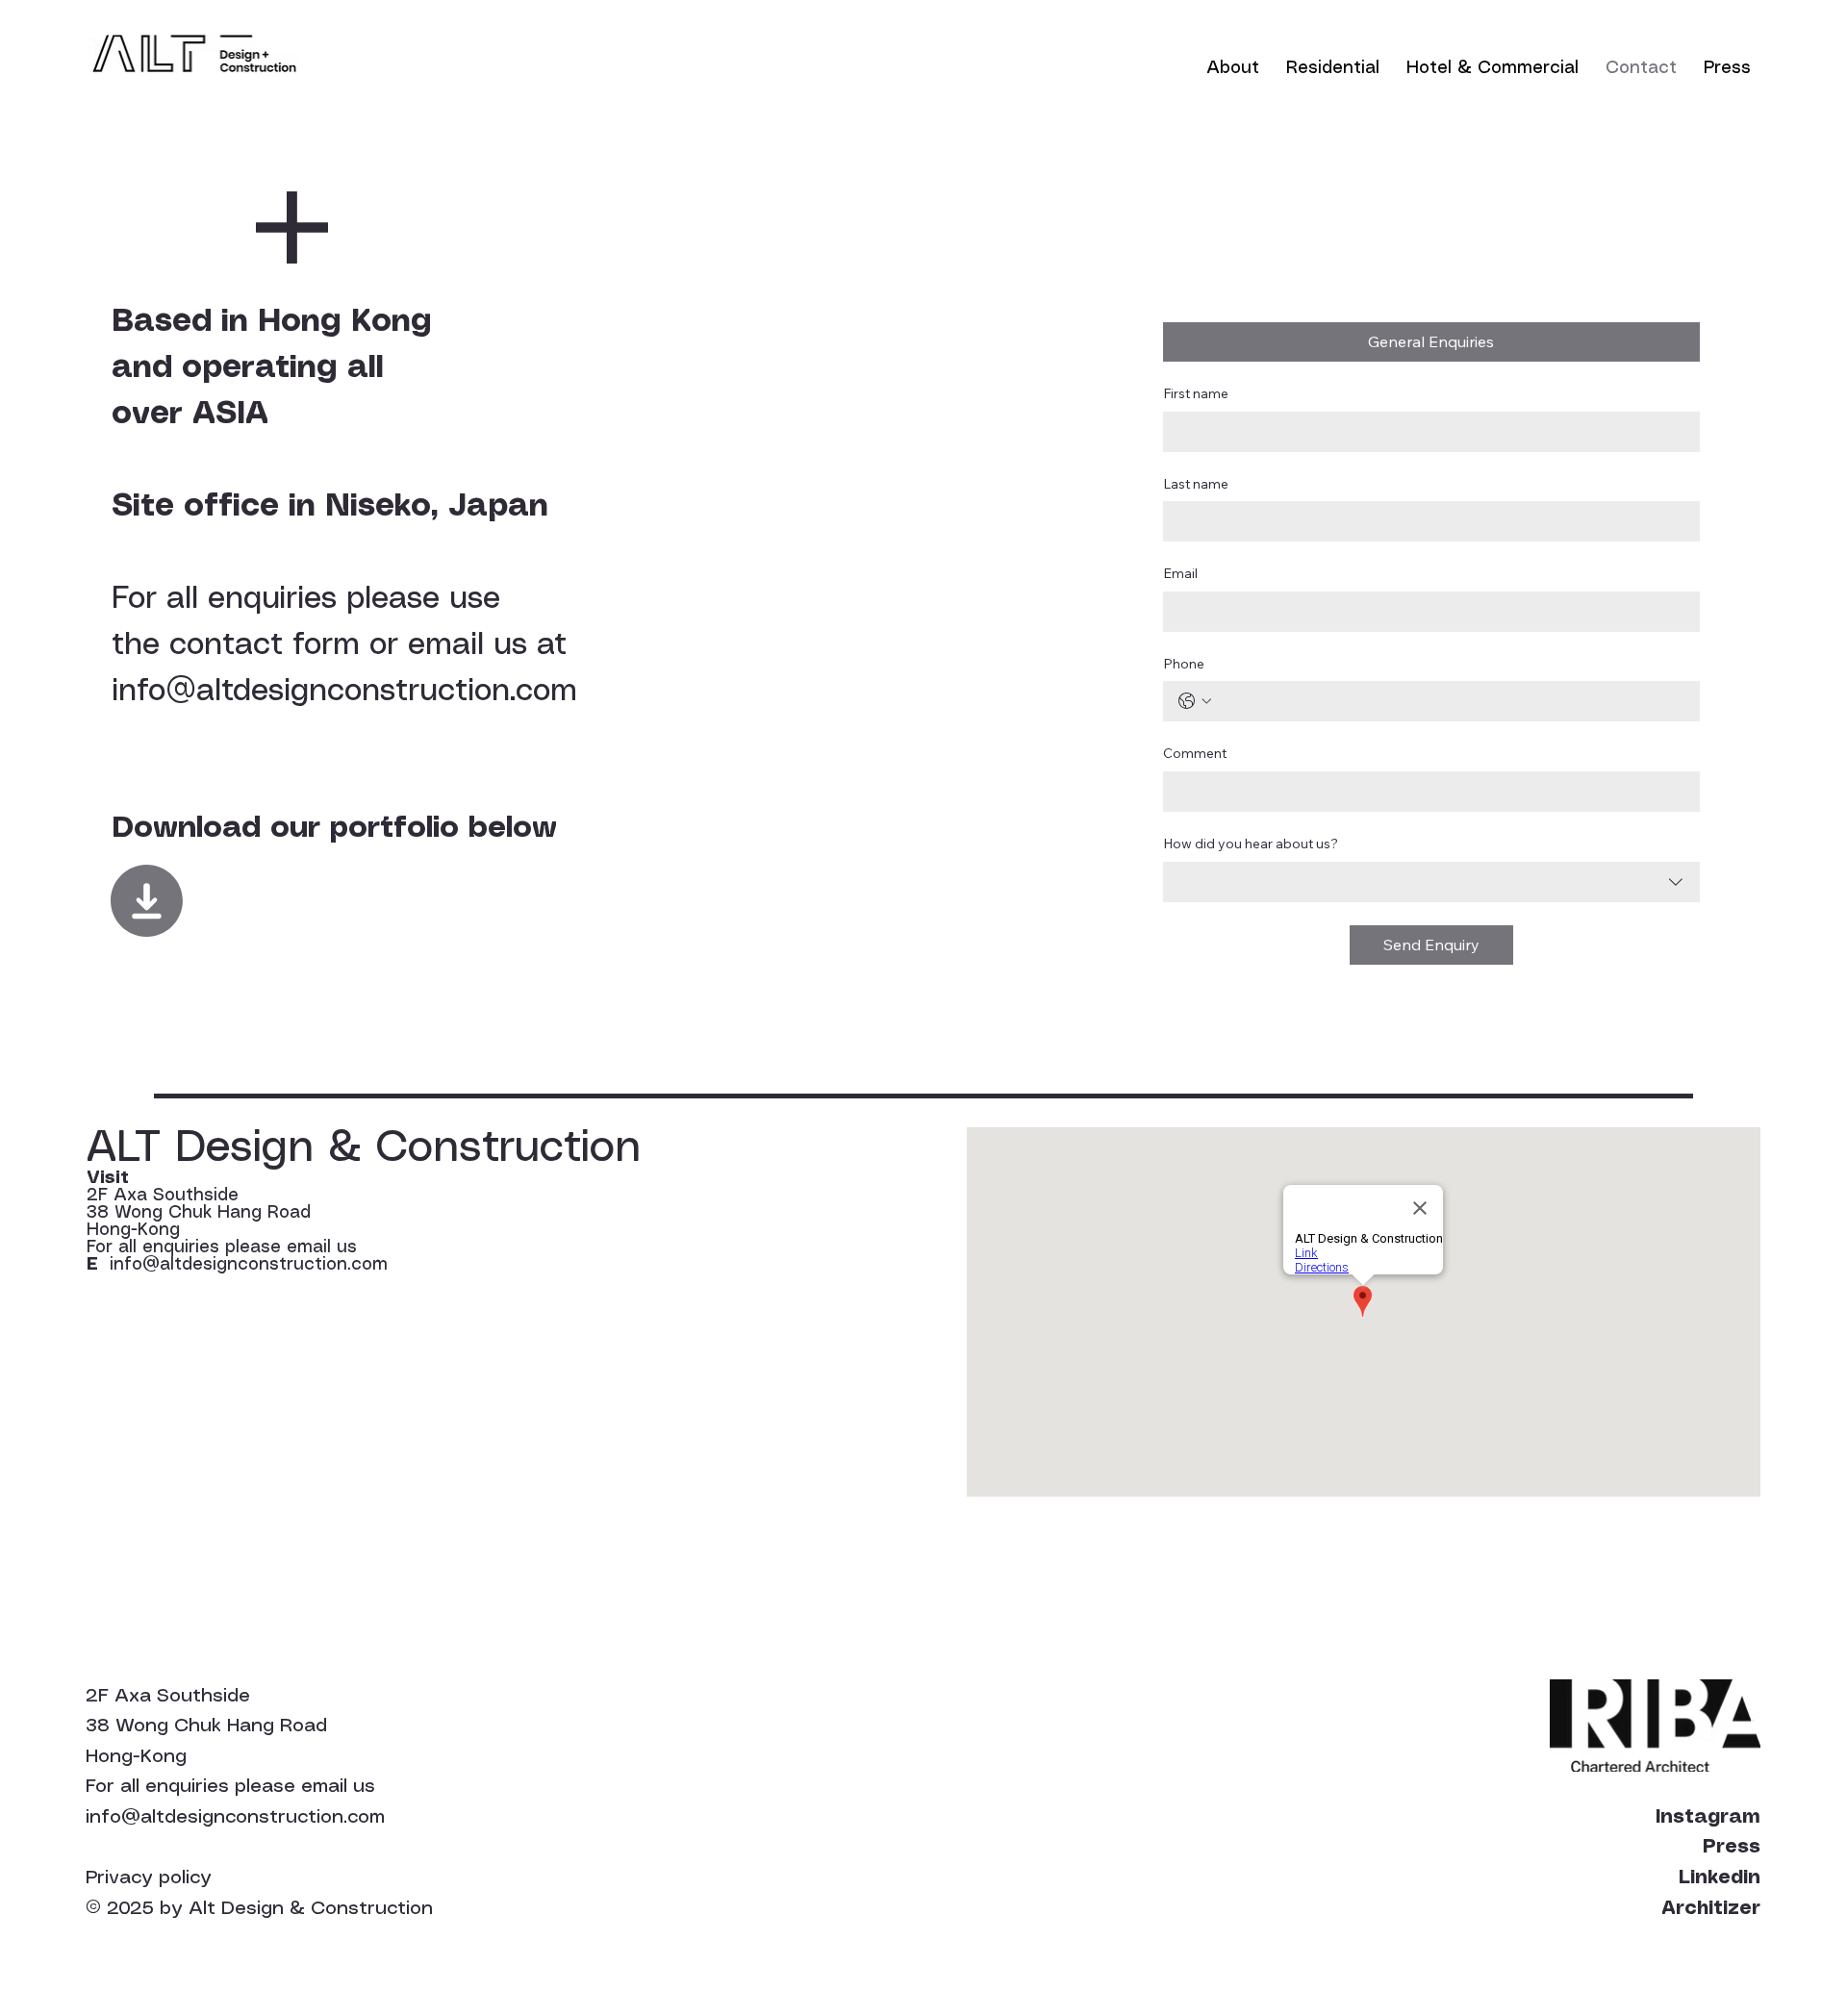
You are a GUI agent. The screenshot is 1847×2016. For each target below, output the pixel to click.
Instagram (1708, 1817)
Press (1732, 1847)
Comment (1195, 753)
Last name (1196, 484)
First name (1196, 393)
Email (1180, 573)
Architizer (1711, 1909)
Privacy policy (149, 1878)
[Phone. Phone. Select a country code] (1195, 701)
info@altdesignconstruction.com (344, 692)
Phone (1184, 664)
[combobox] (1431, 882)
